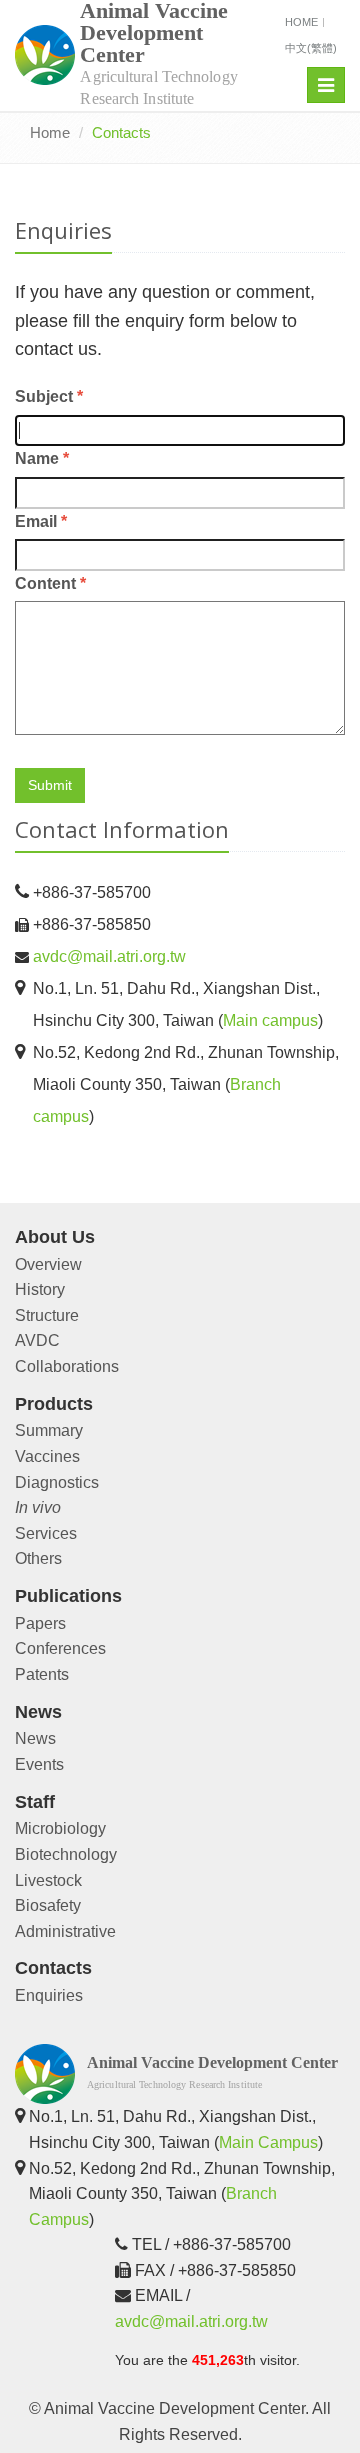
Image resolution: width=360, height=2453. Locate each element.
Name (42, 458)
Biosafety (48, 1905)
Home (301, 22)
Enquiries (49, 1995)
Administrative (65, 1931)
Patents (42, 1674)
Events (39, 1764)
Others (38, 1558)
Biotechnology (66, 1854)
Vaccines (47, 1456)
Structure (47, 1315)
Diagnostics (57, 1482)
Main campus (270, 1020)
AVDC (37, 1340)
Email (41, 521)
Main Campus (268, 2142)
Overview (48, 1264)
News (35, 1738)
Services (46, 1533)
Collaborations (67, 1366)
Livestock (48, 1880)
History (40, 1289)
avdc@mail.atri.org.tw (109, 956)
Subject (49, 396)
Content (50, 583)
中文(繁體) (311, 48)
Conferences (60, 1648)
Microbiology (60, 1828)
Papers (40, 1623)
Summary (49, 1430)
